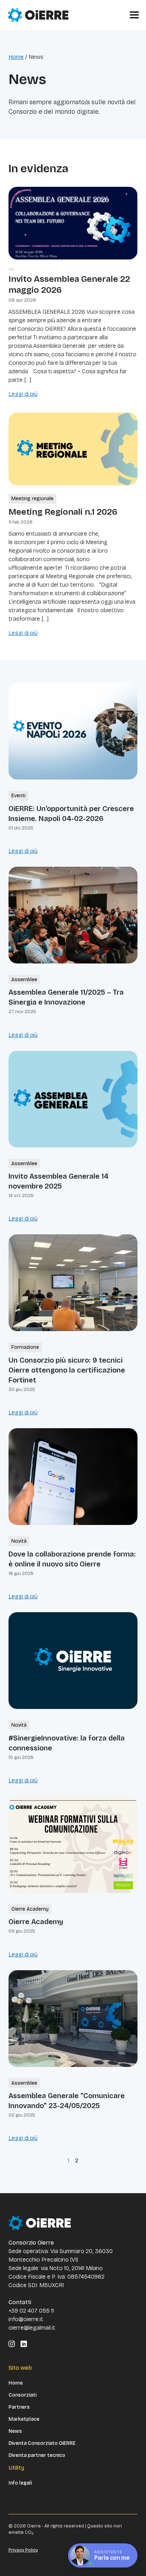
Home (16, 57)
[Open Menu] (134, 15)
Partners (19, 2407)
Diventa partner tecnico (37, 2455)
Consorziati (23, 2395)
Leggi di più (23, 394)
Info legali (20, 2483)
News (15, 2431)
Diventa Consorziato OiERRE (42, 2443)
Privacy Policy (23, 2550)
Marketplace (24, 2419)
